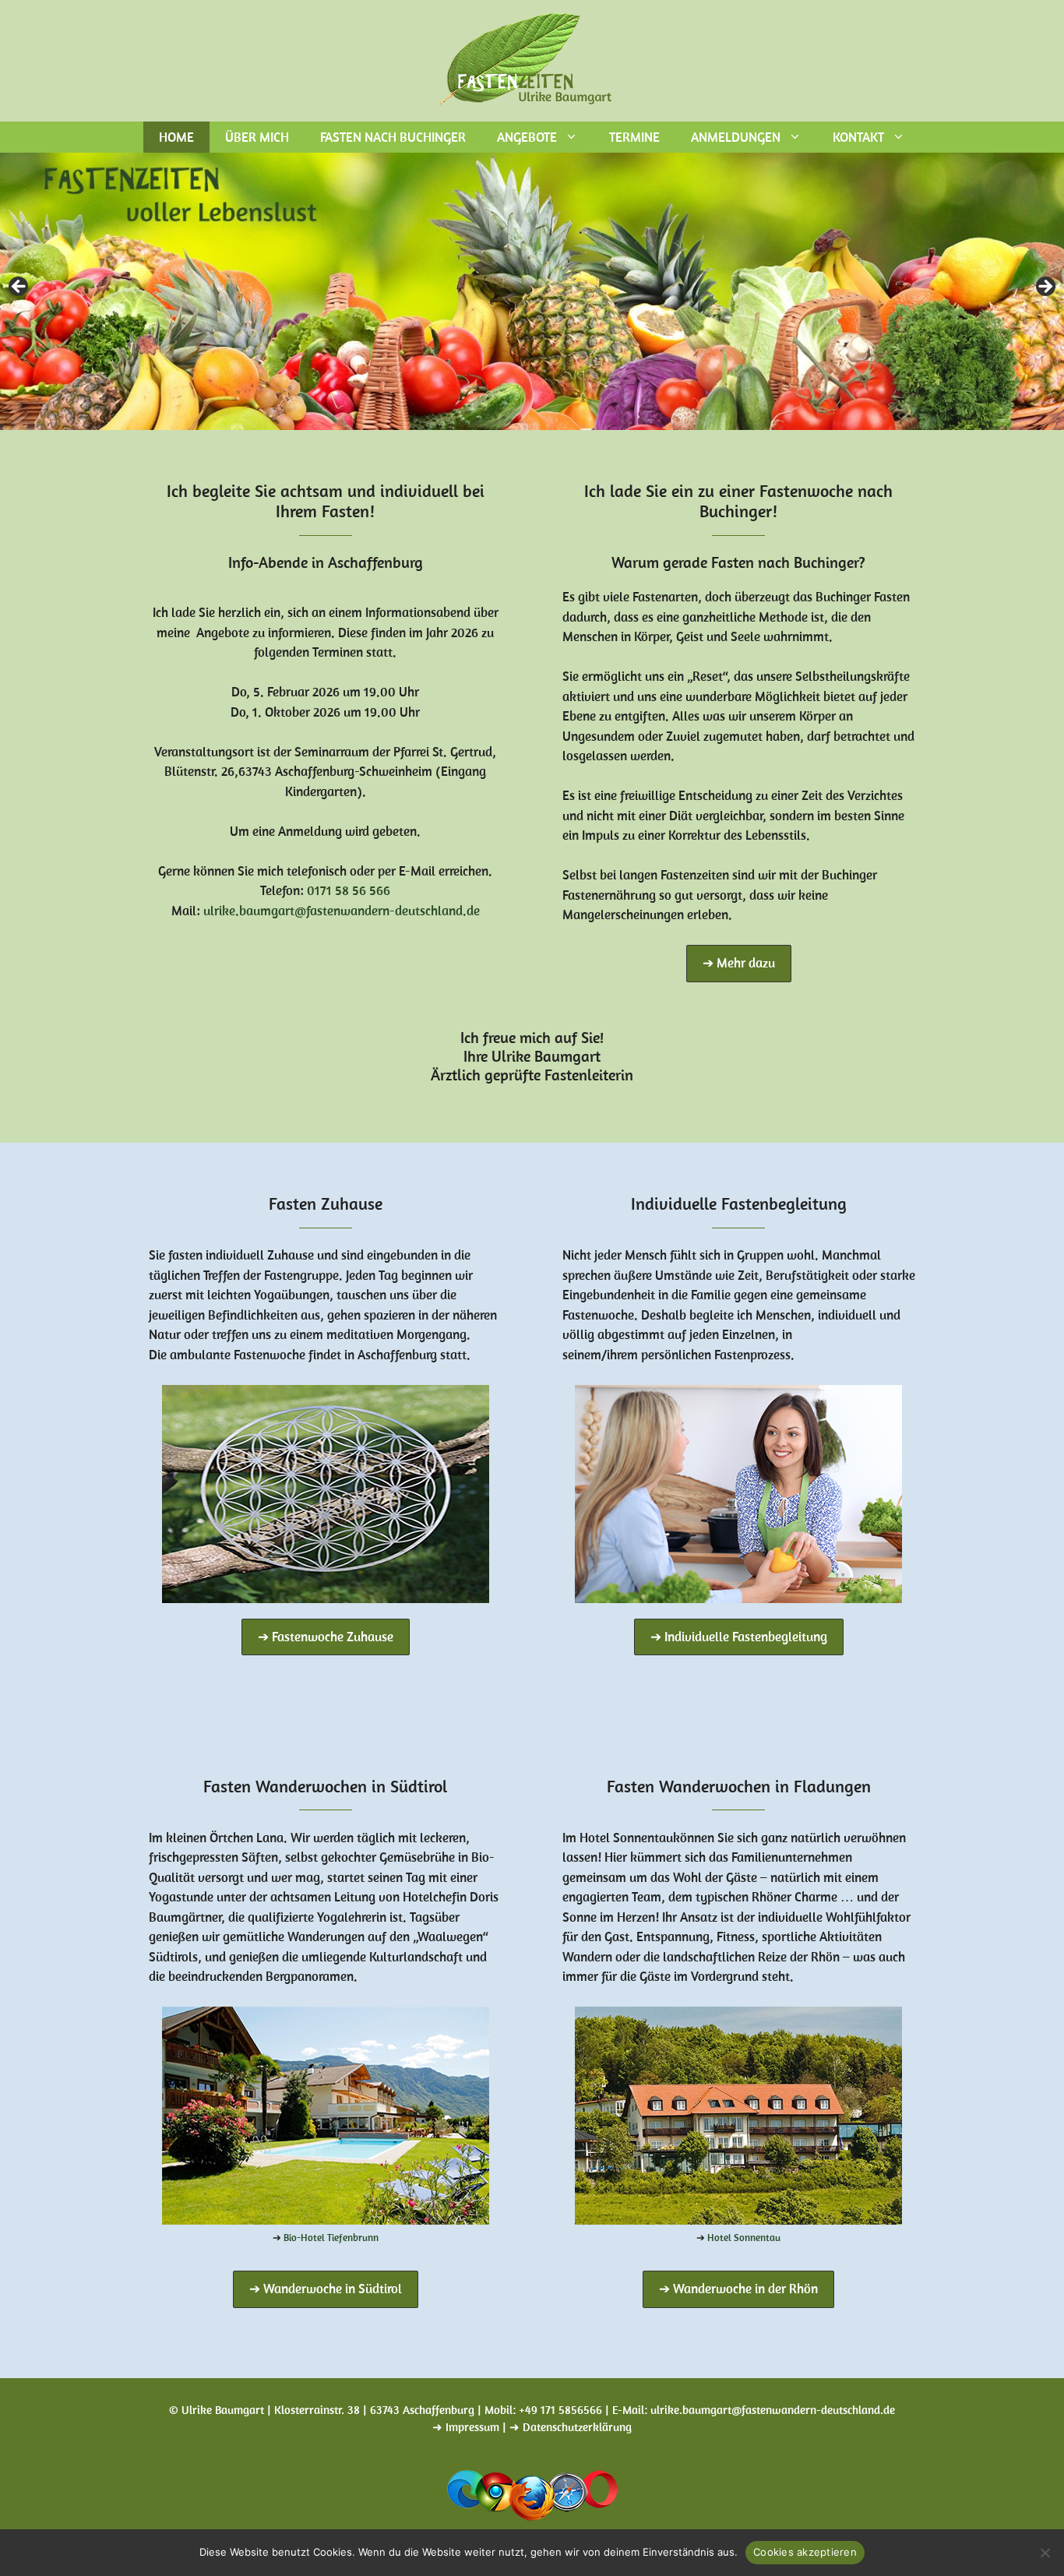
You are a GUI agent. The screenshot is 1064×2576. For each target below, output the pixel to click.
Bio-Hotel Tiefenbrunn (331, 2238)
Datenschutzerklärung (577, 2427)
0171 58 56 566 (349, 890)
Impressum (472, 2427)
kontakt (858, 137)
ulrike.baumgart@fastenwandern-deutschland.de (342, 911)
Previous (19, 287)
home (176, 137)
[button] (739, 964)
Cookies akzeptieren (805, 2552)
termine (634, 137)
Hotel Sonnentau (744, 2238)
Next (1045, 287)
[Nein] (1045, 2553)
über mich (257, 137)
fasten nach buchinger (393, 137)
